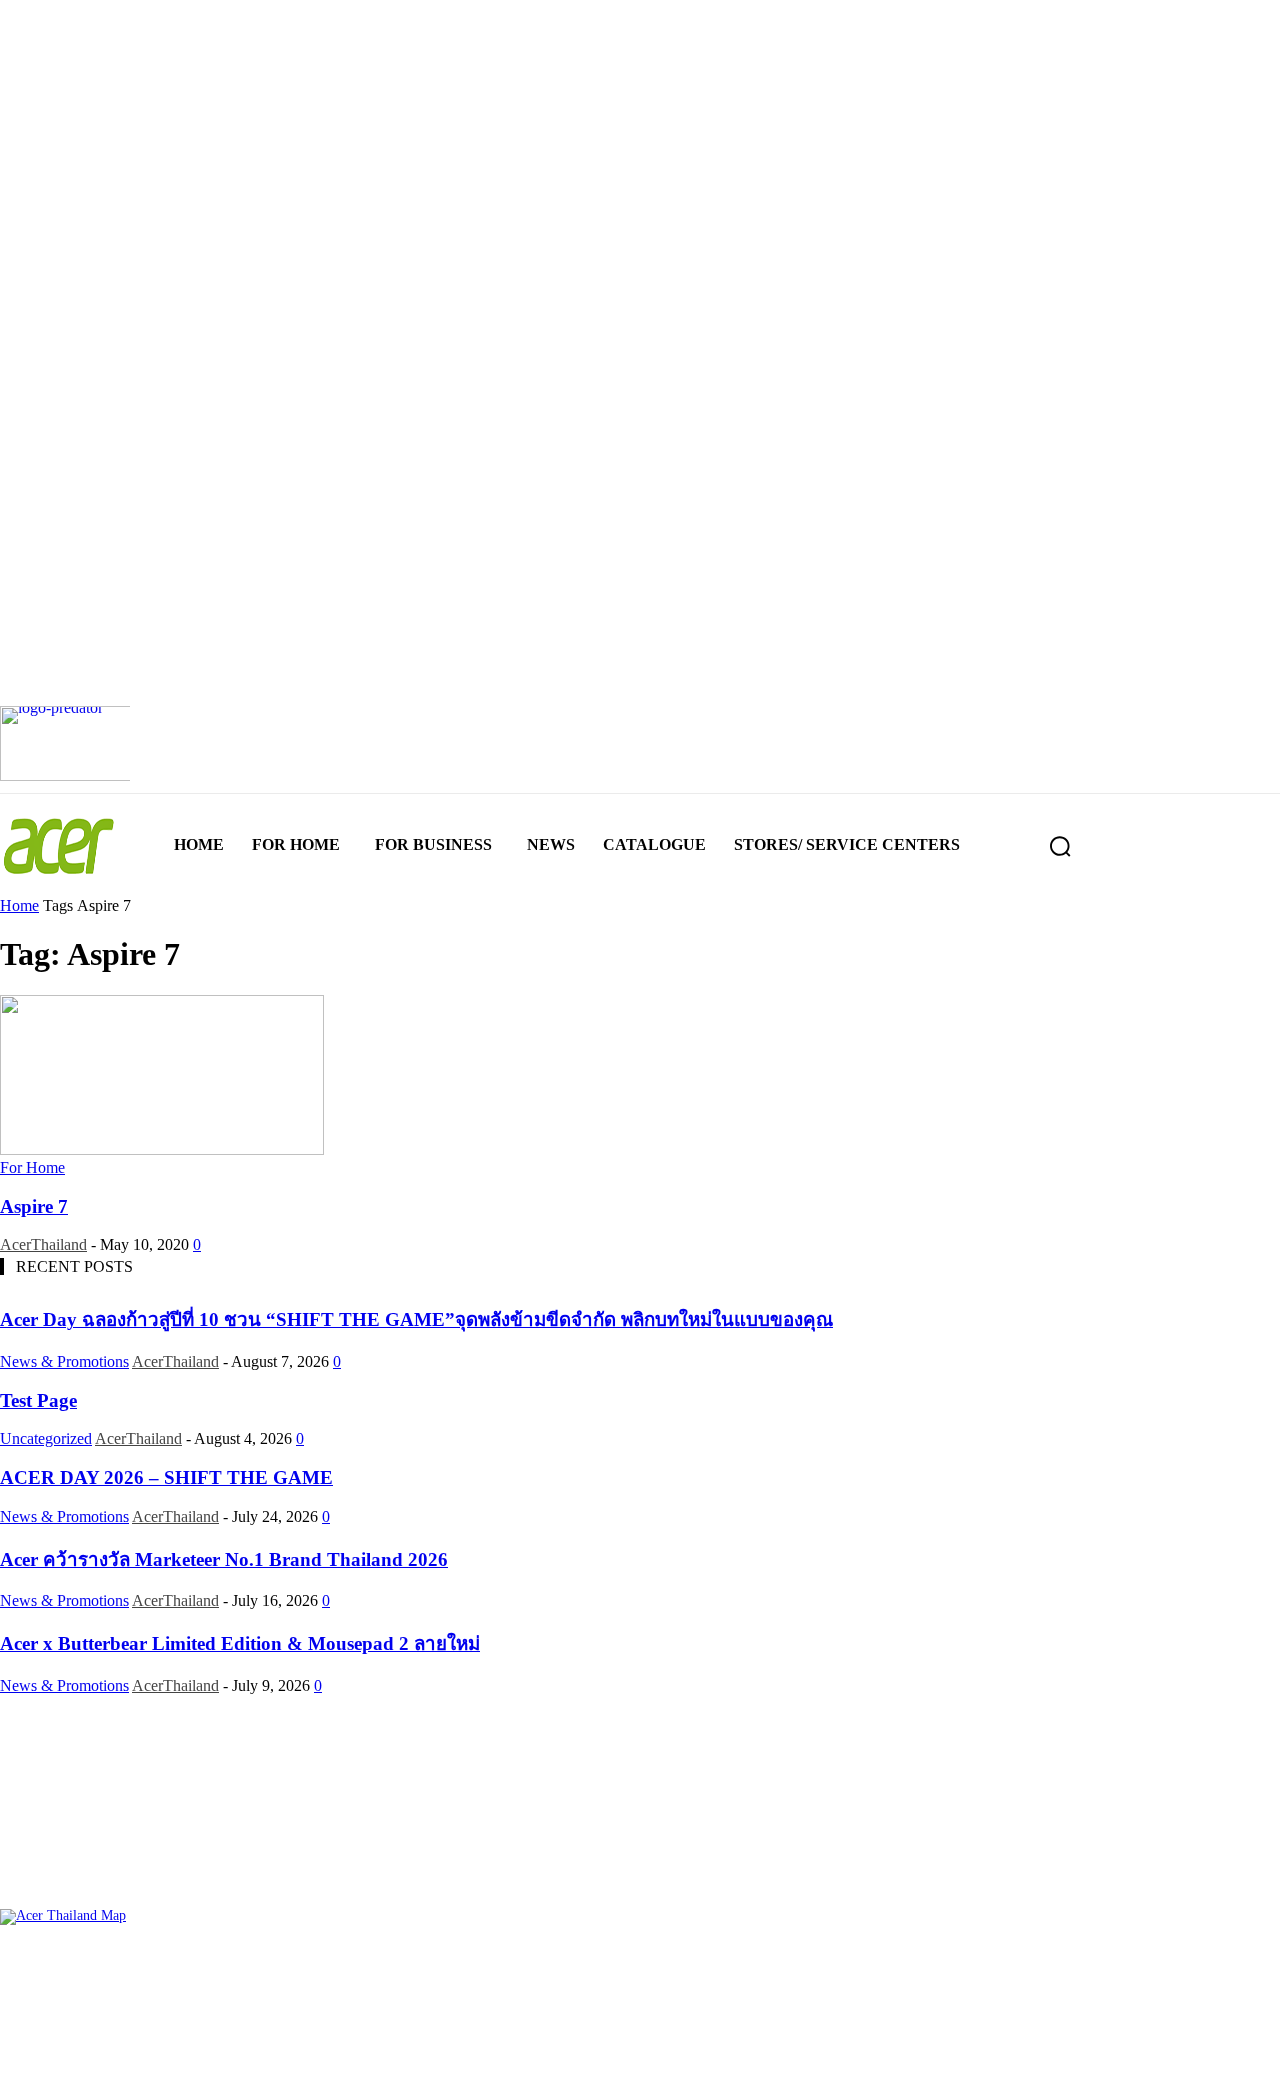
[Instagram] (640, 2045)
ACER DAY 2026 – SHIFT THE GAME (166, 1477)
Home (19, 905)
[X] (705, 2045)
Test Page (38, 1400)
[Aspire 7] (162, 1149)
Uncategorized (46, 1438)
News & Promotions (64, 1361)
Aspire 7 (34, 1206)
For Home (32, 1167)
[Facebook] (575, 2045)
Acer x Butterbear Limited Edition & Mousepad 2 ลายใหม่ (240, 1643)
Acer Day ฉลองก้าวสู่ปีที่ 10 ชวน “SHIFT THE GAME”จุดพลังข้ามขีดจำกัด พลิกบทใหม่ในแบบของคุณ (416, 1319)
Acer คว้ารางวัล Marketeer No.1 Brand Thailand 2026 (224, 1559)
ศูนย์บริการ (34, 1975)
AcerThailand (43, 1244)
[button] (1060, 846)
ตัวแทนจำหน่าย (127, 1975)
